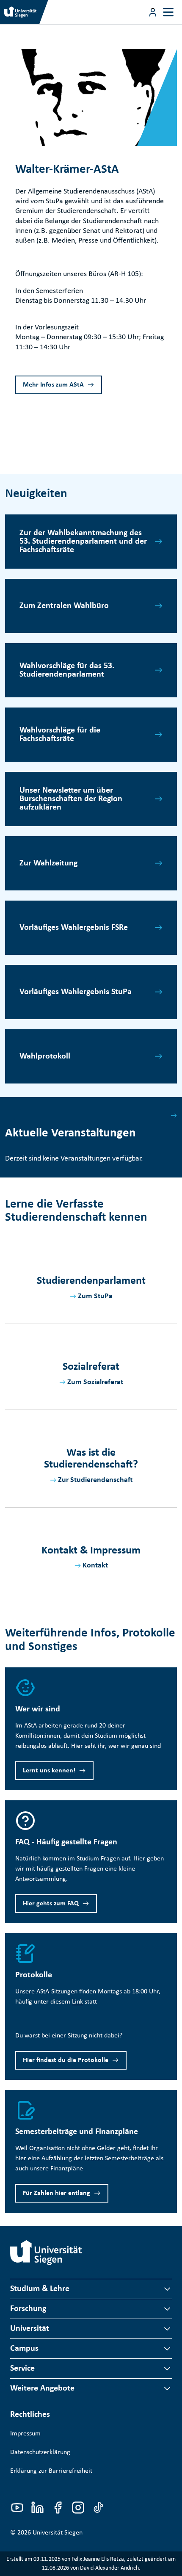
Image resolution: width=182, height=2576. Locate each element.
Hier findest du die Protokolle (66, 2060)
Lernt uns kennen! (49, 1771)
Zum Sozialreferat (95, 1382)
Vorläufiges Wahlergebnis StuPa (76, 992)
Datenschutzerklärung (40, 2452)
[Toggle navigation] (168, 12)
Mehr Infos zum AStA (53, 385)
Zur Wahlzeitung (48, 863)
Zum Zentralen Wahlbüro (64, 606)
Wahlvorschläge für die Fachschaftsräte (60, 735)
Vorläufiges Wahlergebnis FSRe (74, 928)
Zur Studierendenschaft (95, 1480)
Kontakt (95, 1566)
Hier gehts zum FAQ (51, 1904)
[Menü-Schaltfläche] (153, 12)
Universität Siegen (58, 2533)
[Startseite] (46, 2253)
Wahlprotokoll (45, 1056)
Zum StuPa (95, 1296)
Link (77, 2002)
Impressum (25, 2434)
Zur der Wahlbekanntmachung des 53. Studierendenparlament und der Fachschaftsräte (83, 542)
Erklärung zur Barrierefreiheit (51, 2471)
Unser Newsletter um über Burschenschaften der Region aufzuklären (71, 799)
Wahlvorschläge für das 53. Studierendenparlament (67, 670)
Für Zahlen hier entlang (57, 2193)
